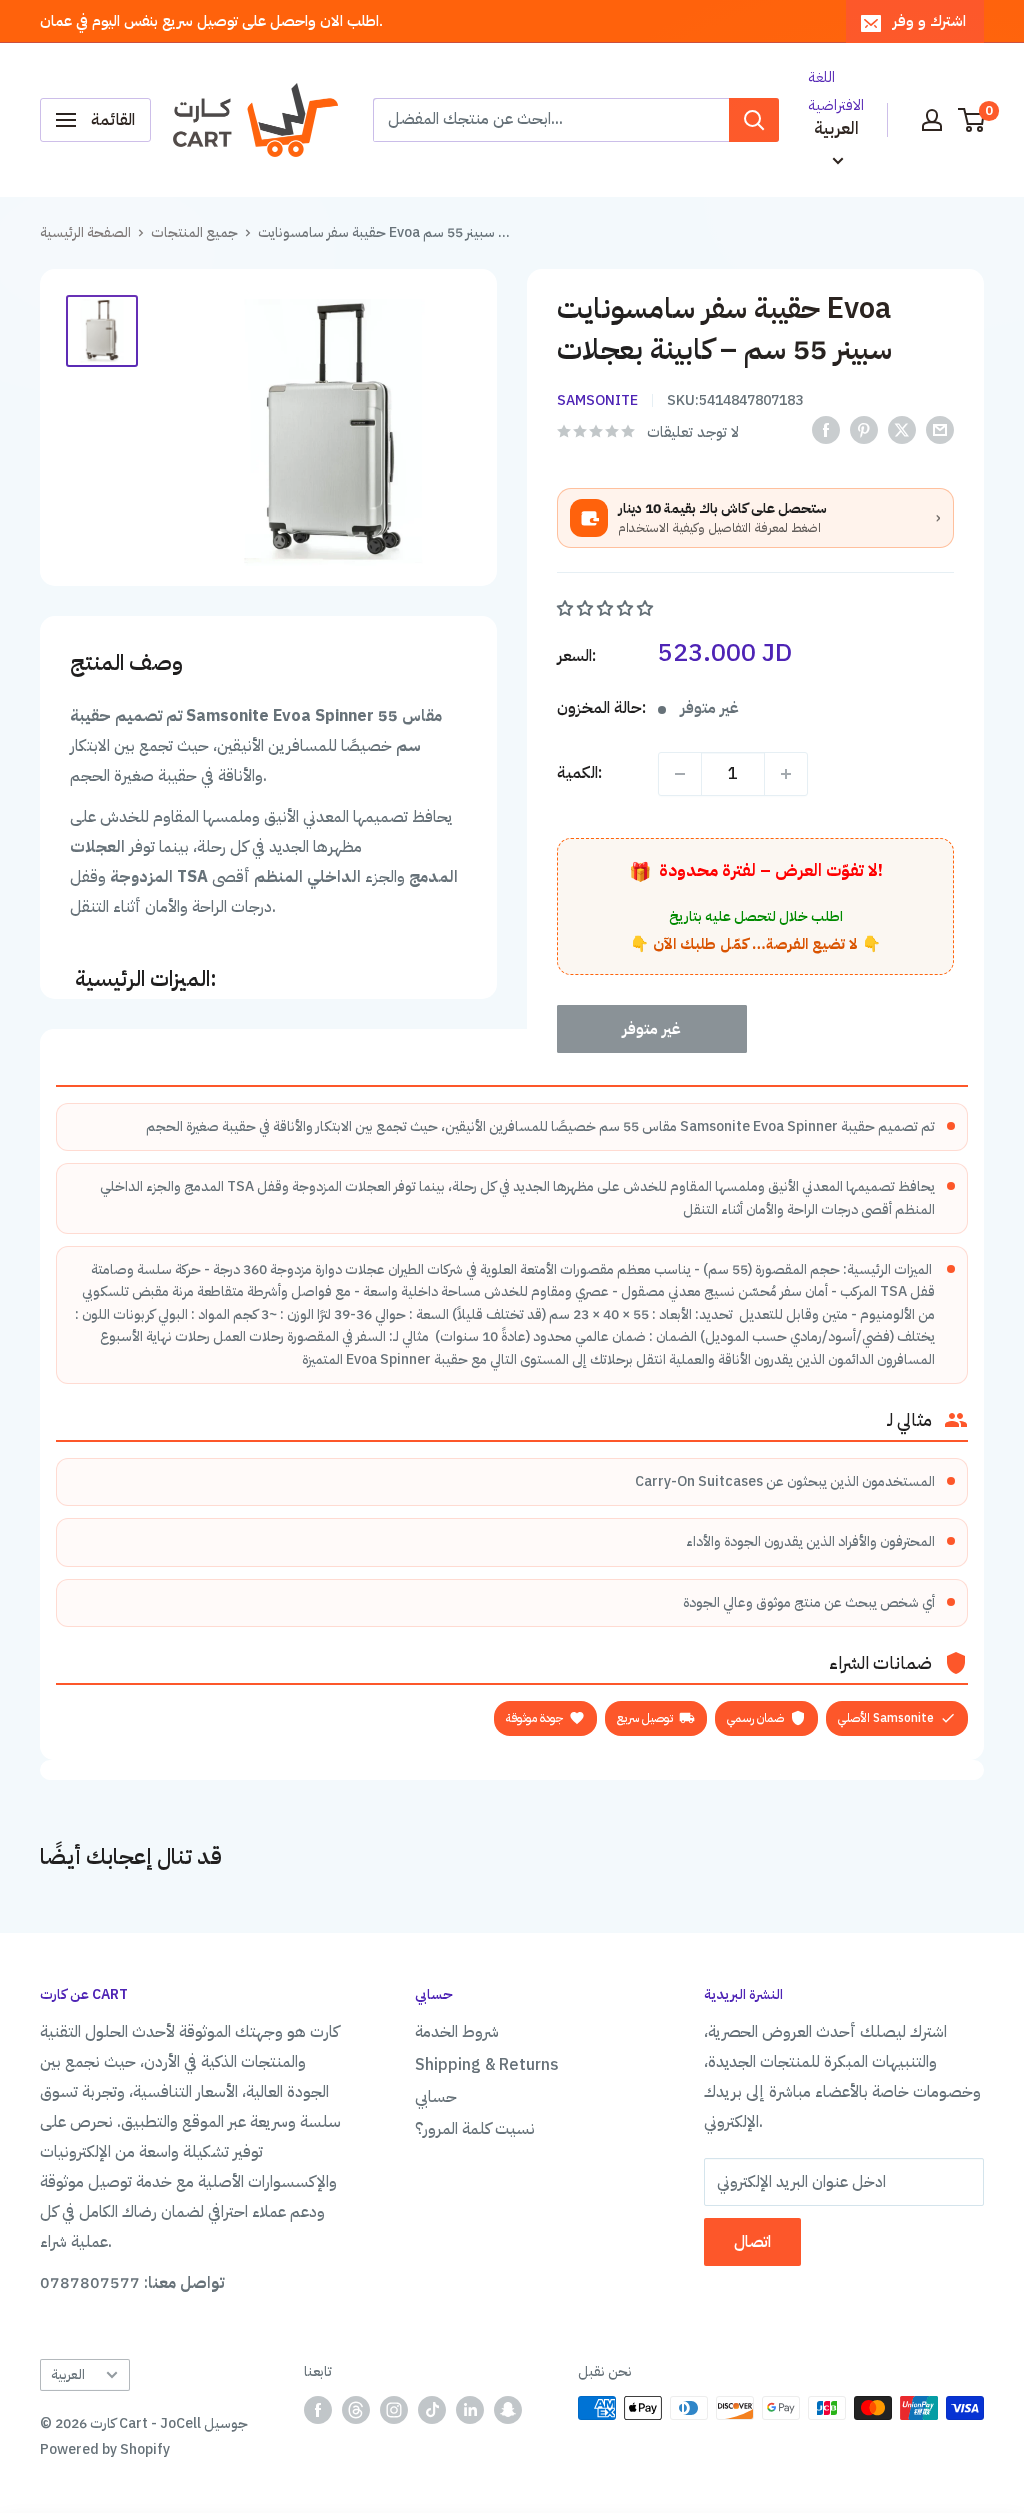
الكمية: (579, 773)
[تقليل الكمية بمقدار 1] (680, 774)
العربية (68, 2374)
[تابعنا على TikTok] (432, 2410)
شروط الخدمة (457, 2032)
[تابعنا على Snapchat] (508, 2410)
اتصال (752, 2242)
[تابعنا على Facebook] (318, 2410)
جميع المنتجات (194, 232)
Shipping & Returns (487, 2065)
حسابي (436, 2097)
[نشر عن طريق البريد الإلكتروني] (940, 430)
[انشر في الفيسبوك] (826, 430)
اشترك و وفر (929, 21)
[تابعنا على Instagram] (394, 2410)
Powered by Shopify (105, 2449)
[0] (972, 120)
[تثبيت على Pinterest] (864, 430)
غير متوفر (651, 1029)
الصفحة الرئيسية (85, 232)
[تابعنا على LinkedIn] (470, 2410)
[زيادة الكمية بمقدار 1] (786, 774)
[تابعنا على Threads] (356, 2410)
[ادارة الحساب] (932, 120)
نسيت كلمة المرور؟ (475, 2129)
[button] (607, 609)
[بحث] (754, 120)
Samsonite (597, 400)
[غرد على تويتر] (902, 430)
